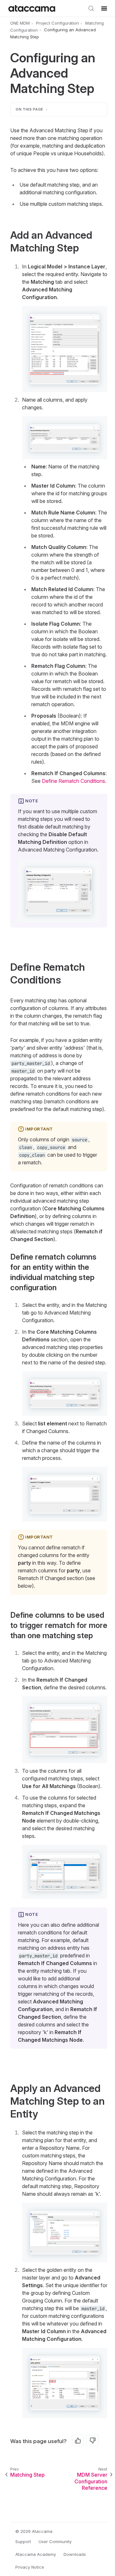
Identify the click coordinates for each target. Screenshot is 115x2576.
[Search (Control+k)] (91, 8)
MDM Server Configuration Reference (91, 2481)
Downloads (75, 2554)
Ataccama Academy (36, 2554)
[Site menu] (104, 8)
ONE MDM (20, 23)
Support (23, 2541)
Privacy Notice (30, 2567)
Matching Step (27, 2475)
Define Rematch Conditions (73, 781)
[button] (65, 349)
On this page (30, 109)
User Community (55, 2541)
